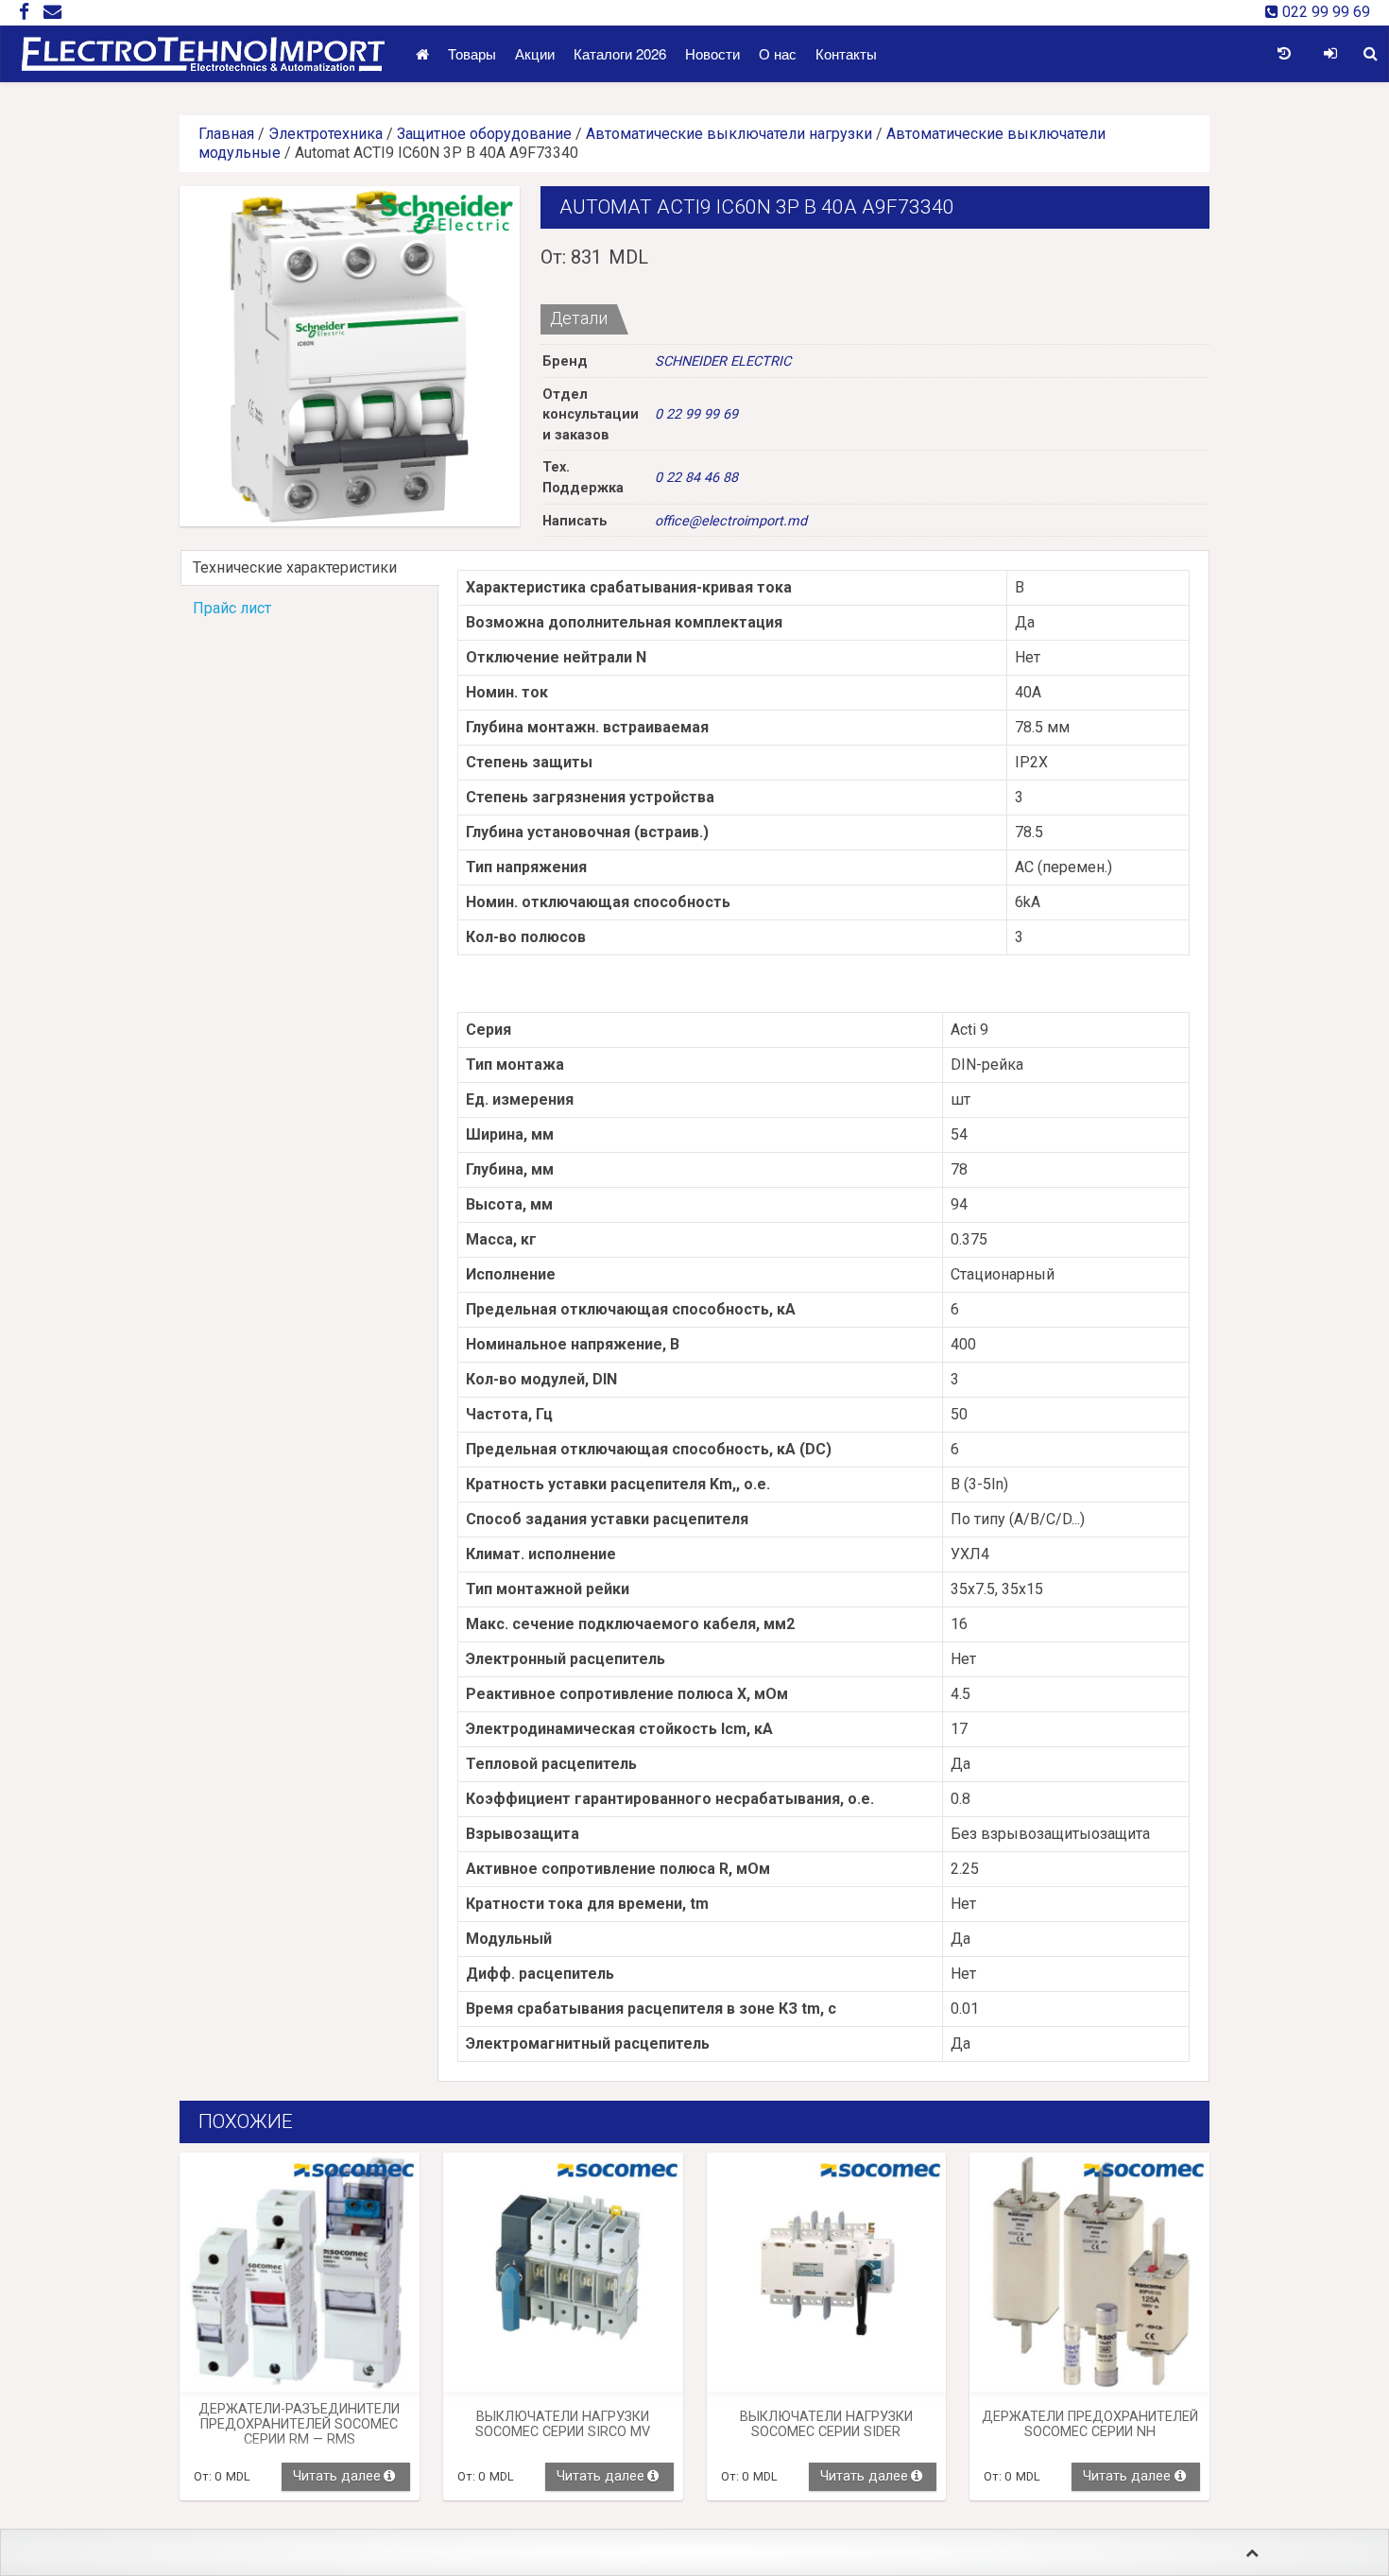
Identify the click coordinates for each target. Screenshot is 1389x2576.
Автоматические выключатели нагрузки (729, 134)
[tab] (309, 568)
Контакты (846, 53)
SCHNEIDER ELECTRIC (723, 361)
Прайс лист (232, 608)
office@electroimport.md (731, 521)
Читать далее (337, 2476)
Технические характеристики (295, 567)
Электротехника (326, 134)
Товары (472, 53)
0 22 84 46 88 (696, 478)
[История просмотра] (1284, 54)
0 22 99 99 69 (696, 414)
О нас (778, 53)
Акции (535, 53)
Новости (712, 53)
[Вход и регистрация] (1330, 54)
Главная (226, 134)
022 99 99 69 (1324, 12)
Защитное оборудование (484, 134)
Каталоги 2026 (620, 53)
